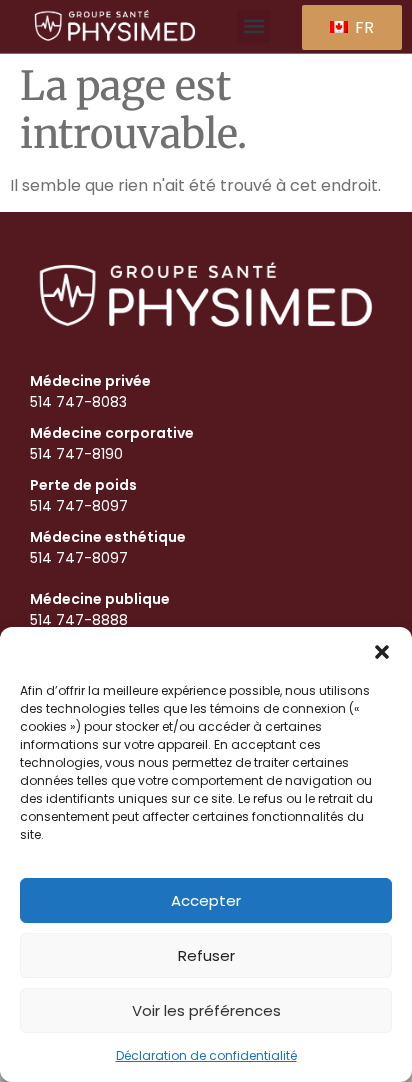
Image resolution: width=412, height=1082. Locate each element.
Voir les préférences (206, 1010)
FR (362, 27)
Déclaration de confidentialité (206, 1055)
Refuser (206, 955)
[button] (382, 652)
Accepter (206, 900)
